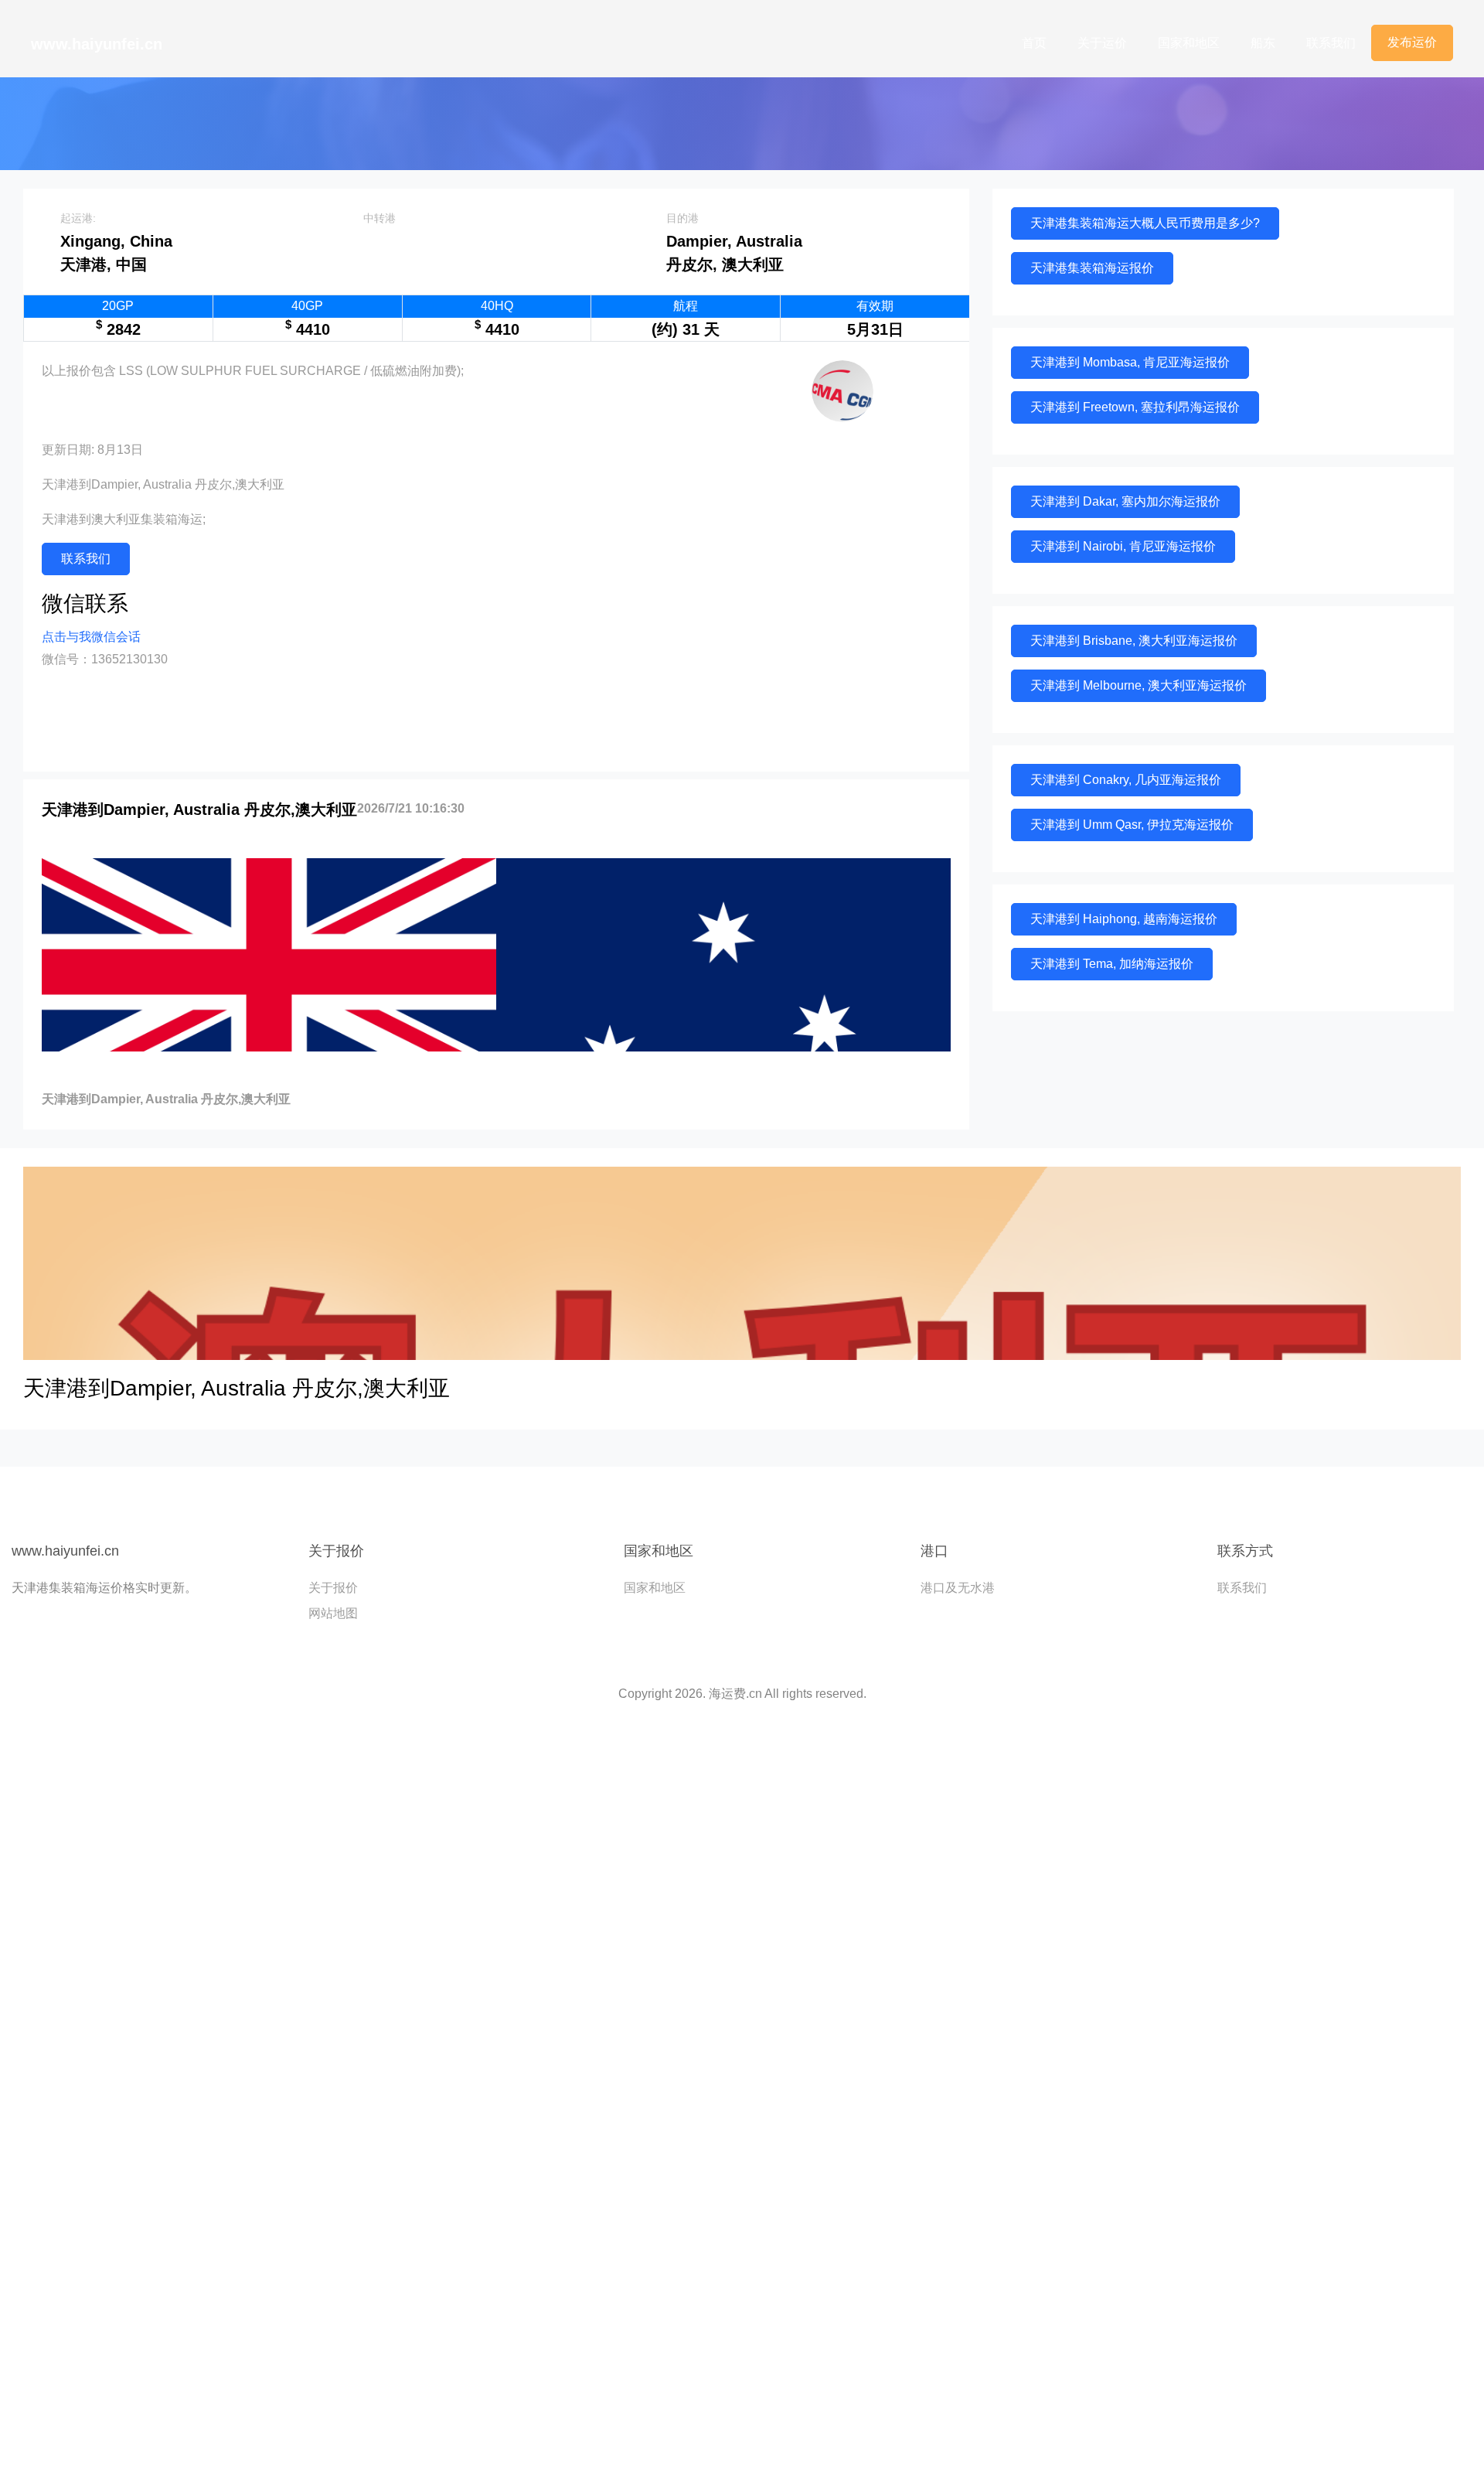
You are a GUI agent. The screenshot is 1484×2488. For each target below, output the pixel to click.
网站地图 (333, 1613)
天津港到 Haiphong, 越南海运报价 (1124, 919)
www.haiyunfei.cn (97, 44)
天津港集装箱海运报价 (1092, 268)
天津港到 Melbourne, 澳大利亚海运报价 (1139, 685)
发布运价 (1412, 42)
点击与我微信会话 (91, 637)
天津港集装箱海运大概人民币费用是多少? (1145, 223)
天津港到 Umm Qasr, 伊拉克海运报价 (1132, 825)
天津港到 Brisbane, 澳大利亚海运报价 (1134, 641)
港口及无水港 (958, 1588)
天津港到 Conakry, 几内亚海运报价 (1126, 780)
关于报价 (333, 1588)
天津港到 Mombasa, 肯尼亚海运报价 (1130, 362)
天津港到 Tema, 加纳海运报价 (1112, 964)
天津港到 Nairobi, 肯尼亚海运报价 (1123, 546)
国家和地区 (1189, 43)
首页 (1034, 43)
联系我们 (1331, 43)
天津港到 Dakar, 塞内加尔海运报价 (1125, 501)
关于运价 (1102, 43)
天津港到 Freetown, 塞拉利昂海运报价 (1135, 407)
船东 (1263, 43)
